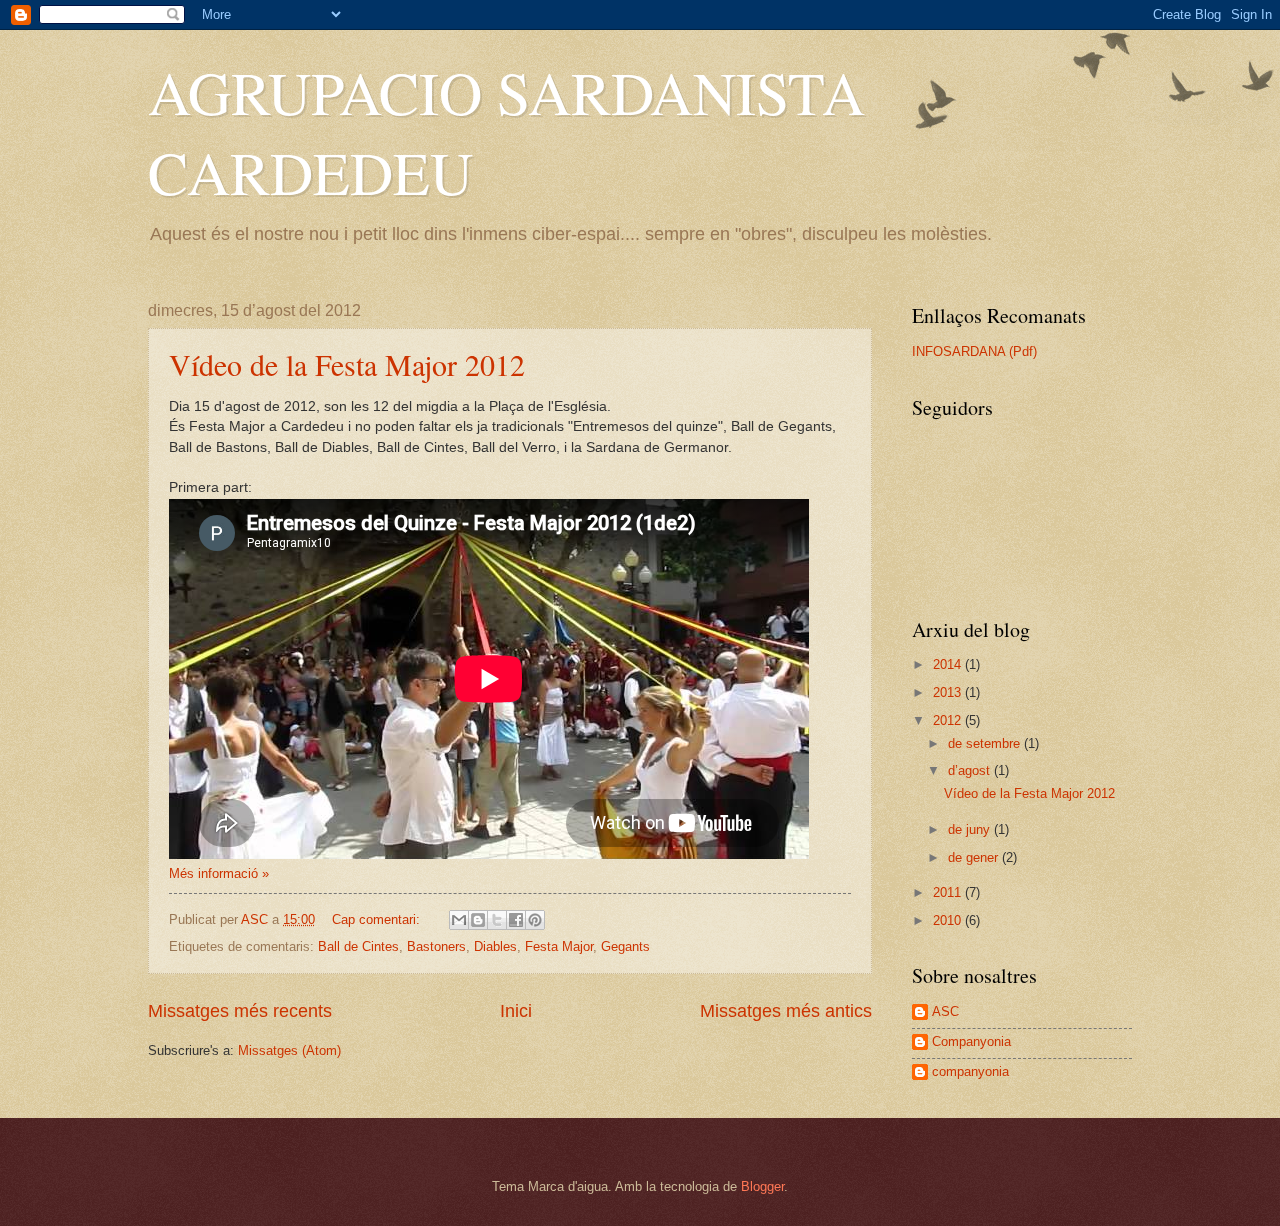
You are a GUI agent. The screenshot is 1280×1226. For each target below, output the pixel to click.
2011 (949, 892)
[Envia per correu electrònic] (459, 920)
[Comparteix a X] (497, 920)
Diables (495, 946)
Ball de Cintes (358, 946)
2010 (949, 920)
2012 (949, 720)
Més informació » (219, 873)
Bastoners (436, 946)
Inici (516, 1011)
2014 (949, 664)
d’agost (971, 770)
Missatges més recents (240, 1011)
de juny (971, 829)
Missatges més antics (786, 1011)
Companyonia (971, 1041)
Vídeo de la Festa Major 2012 (347, 364)
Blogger (762, 1186)
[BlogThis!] (478, 920)
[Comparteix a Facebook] (516, 920)
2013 (949, 692)
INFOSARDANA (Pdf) (974, 351)
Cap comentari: (378, 919)
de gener (975, 857)
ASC (945, 1011)
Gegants (625, 946)
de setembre (986, 743)
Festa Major (559, 946)
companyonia (970, 1071)
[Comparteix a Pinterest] (535, 920)
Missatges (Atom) (289, 1050)
